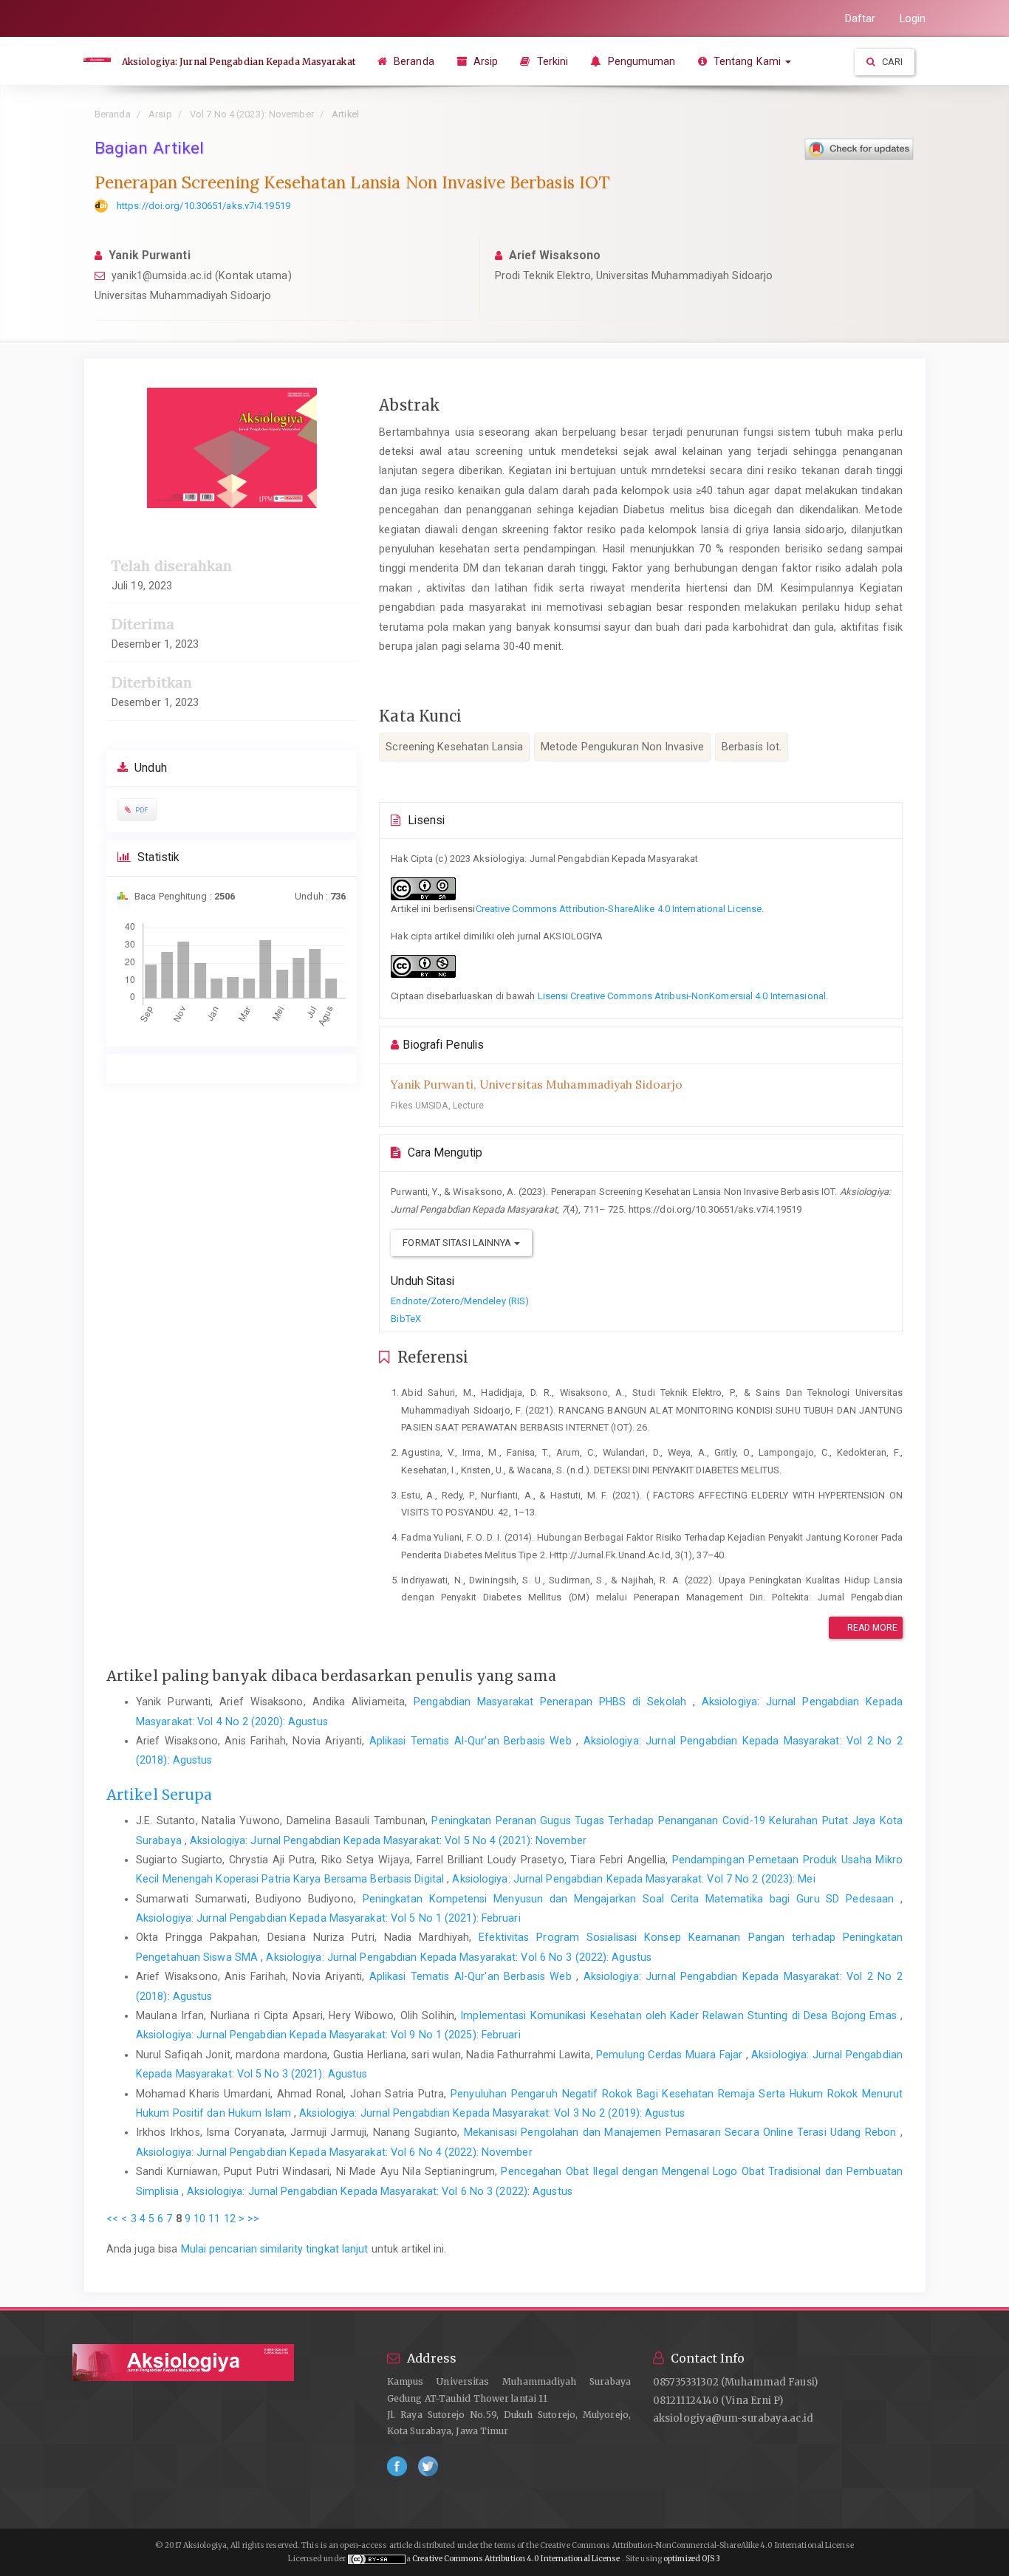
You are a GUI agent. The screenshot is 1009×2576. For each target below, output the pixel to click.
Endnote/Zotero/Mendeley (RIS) (460, 1301)
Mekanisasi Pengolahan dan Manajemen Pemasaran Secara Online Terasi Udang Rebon (682, 2132)
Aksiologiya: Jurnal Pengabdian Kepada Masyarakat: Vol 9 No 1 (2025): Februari (328, 2035)
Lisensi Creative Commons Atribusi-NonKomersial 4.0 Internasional (682, 996)
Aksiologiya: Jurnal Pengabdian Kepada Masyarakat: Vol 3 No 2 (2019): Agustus (492, 2113)
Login (913, 18)
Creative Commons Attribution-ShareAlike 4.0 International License (619, 909)
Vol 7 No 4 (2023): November (252, 114)
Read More (872, 1628)
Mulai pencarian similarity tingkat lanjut (275, 2249)
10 (199, 2219)
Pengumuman (640, 61)
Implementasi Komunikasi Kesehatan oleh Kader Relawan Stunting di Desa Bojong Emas (680, 2015)
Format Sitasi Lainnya (458, 1243)
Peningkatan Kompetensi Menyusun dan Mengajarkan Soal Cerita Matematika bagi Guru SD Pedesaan (632, 1899)
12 (230, 2219)
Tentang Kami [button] (747, 61)
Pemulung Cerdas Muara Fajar (671, 2055)
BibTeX (406, 1319)
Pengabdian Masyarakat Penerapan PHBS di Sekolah (553, 1702)
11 (214, 2219)
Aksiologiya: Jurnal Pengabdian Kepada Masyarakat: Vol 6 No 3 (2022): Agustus (459, 1957)
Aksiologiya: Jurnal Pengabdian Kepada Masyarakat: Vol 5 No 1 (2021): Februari (328, 1918)
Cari (892, 62)
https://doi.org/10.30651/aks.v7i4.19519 (203, 206)
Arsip (485, 61)
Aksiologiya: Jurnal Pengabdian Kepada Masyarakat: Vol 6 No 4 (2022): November (334, 2152)
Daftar (861, 18)
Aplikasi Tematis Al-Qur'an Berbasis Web (473, 1741)
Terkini (551, 61)
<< (112, 2219)
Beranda (413, 61)
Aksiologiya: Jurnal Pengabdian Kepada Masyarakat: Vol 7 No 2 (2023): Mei (633, 1879)
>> (253, 2219)
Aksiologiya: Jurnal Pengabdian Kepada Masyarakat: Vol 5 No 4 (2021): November (388, 1840)
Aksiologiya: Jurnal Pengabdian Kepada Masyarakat (239, 62)
